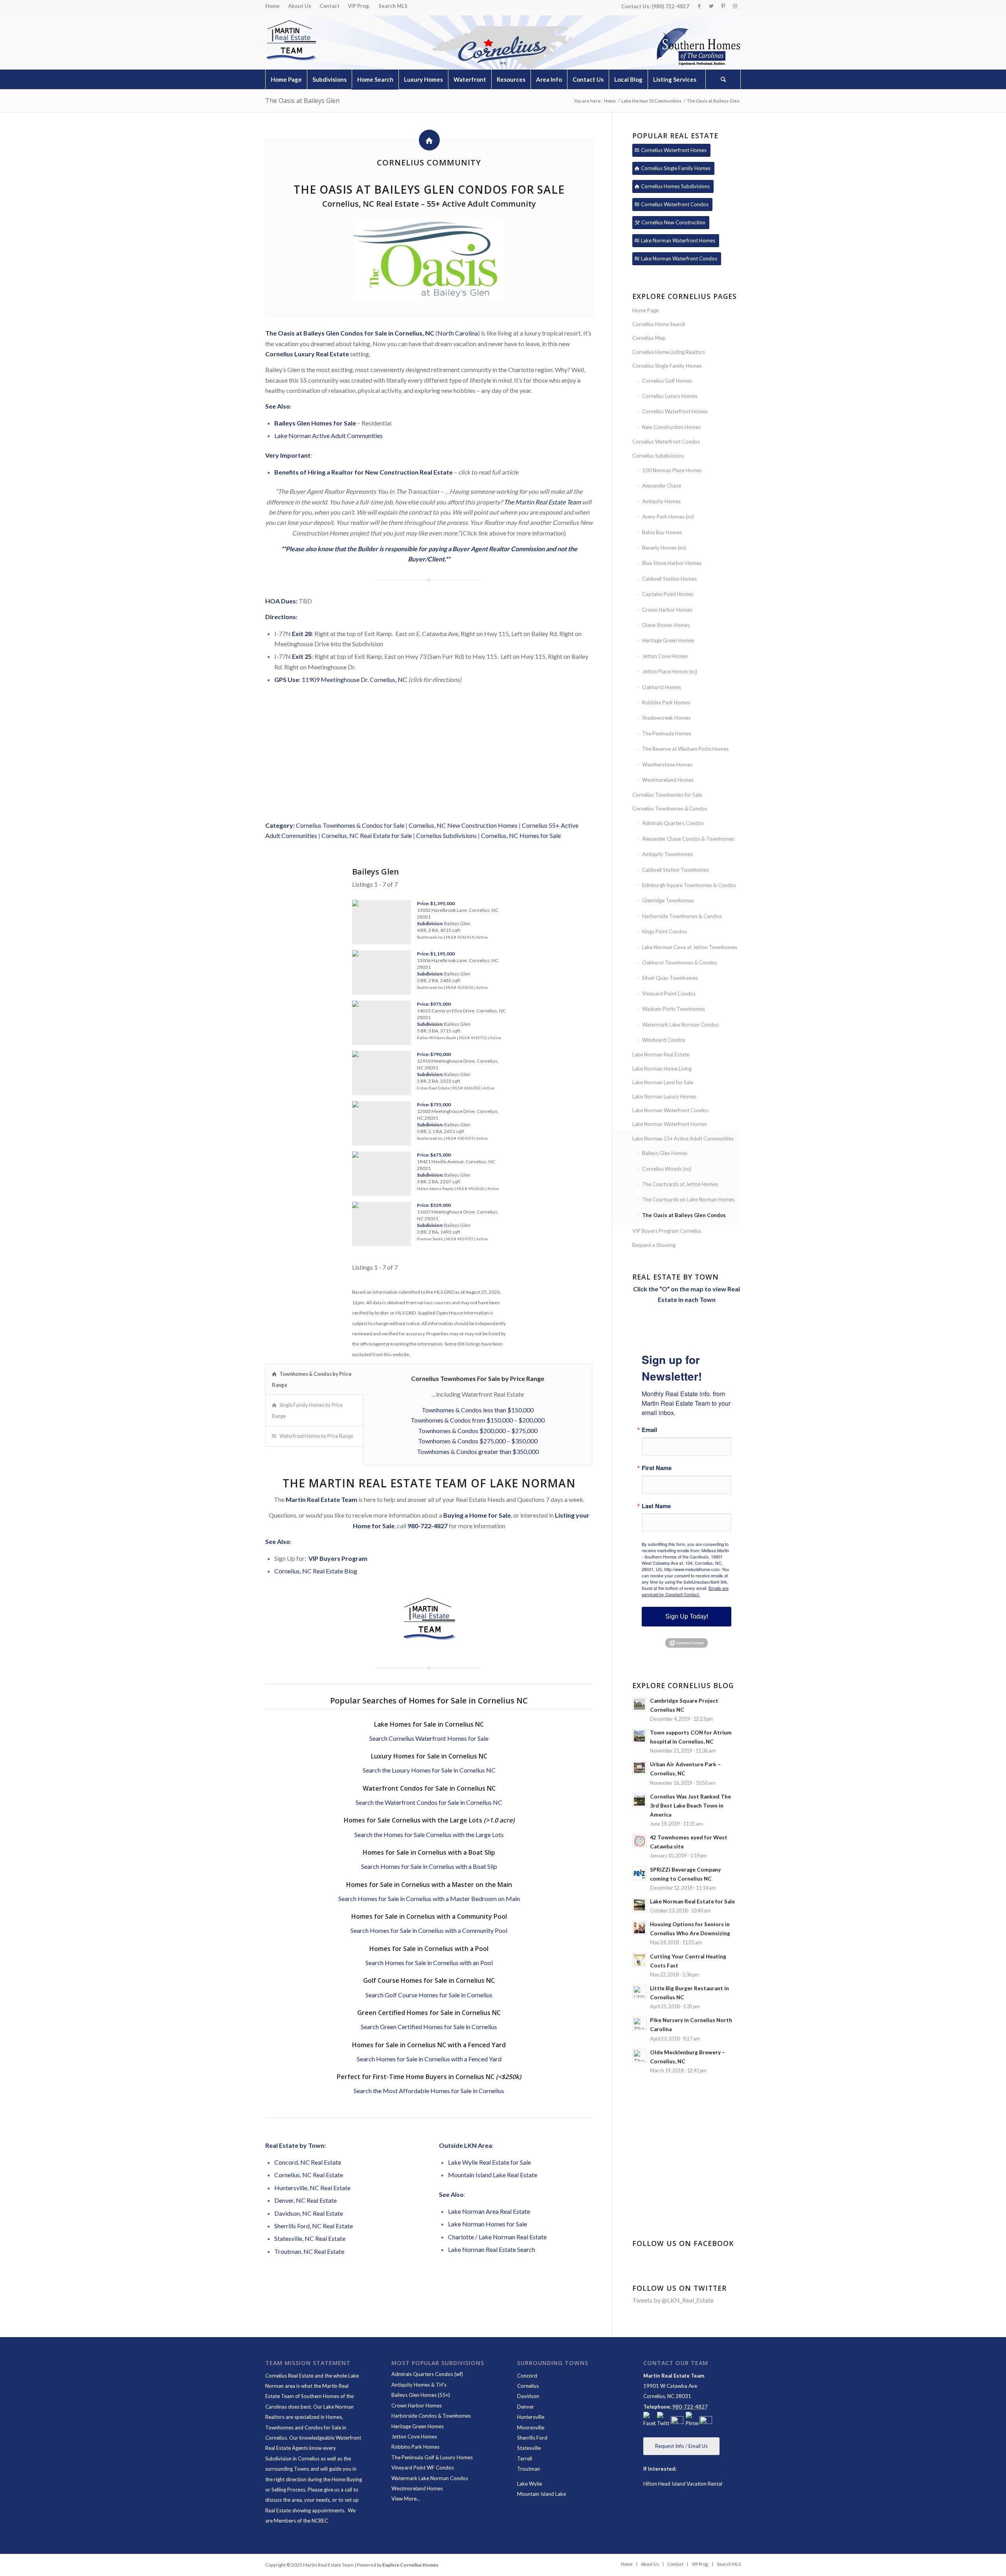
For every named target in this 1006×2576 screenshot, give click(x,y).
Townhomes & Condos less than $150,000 (478, 1410)
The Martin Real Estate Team (542, 502)
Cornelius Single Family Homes (667, 366)
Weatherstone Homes (667, 765)
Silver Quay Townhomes (670, 978)
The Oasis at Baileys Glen (302, 101)
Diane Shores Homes (666, 625)
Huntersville (531, 2417)
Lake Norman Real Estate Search (492, 2249)
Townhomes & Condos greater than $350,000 (478, 1451)
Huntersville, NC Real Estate (312, 2188)
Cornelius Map (649, 338)
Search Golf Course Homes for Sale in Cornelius (429, 1995)
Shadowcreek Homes (666, 718)
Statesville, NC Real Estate (310, 2238)
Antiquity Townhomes (667, 854)
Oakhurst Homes (662, 687)
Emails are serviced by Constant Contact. (685, 1591)
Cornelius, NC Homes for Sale (521, 835)
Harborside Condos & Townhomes (431, 2416)
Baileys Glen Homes (665, 1153)
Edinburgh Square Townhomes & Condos (689, 885)
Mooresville (531, 2427)
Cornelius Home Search (659, 324)
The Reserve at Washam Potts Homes (685, 749)
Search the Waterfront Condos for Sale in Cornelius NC (429, 1802)
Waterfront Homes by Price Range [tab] (316, 1436)
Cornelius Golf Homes (667, 381)
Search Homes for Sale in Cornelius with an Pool (429, 1963)
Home (273, 6)
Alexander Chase (662, 486)
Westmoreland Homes (668, 780)
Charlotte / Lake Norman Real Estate (497, 2237)
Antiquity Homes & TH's (419, 2385)
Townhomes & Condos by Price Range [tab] (312, 1379)
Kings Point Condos (665, 931)
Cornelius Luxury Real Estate (307, 354)
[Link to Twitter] (711, 6)
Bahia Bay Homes (662, 532)
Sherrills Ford (532, 2438)
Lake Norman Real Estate (661, 1054)
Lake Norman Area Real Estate (489, 2211)
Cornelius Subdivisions (446, 835)
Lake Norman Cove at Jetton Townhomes (690, 947)
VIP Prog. (359, 6)
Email (649, 1430)
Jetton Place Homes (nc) (670, 671)
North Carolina (458, 333)
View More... (406, 2499)
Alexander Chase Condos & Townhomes (688, 839)
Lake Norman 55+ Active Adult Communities (683, 1139)
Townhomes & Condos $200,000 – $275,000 (478, 1431)
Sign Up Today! (687, 1616)
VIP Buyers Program (338, 1558)
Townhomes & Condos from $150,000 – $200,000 (478, 1420)
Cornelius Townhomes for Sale (667, 795)
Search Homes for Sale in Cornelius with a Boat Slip (429, 1866)
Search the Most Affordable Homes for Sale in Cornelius (429, 2091)
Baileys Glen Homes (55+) (421, 2395)
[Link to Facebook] (699, 6)
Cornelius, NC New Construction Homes (463, 825)
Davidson (528, 2396)
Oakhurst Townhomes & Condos (680, 963)
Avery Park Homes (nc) (668, 517)
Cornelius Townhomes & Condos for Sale (350, 825)
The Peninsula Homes (667, 733)
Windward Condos (664, 1040)
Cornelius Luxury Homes (670, 396)
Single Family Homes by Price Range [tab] (307, 1410)
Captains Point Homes (668, 594)
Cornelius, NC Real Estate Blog (316, 1571)
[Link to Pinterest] (723, 6)
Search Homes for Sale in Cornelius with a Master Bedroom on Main (429, 1899)
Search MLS (393, 6)
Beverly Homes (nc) (664, 548)
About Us (300, 6)
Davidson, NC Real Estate (309, 2213)
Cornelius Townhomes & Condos (670, 809)
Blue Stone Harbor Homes (672, 563)
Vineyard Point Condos (669, 994)
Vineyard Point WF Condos (423, 2468)
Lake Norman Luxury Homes (664, 1096)
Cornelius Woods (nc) (667, 1169)
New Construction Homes (671, 427)
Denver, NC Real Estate (306, 2200)
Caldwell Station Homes (669, 579)
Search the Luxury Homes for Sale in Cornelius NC (429, 1770)
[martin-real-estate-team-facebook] (650, 2420)
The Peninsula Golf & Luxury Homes (432, 2457)
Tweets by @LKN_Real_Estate (673, 2300)
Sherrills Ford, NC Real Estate (314, 2226)
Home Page (645, 310)
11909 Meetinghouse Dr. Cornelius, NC (354, 679)
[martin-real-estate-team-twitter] (663, 2420)
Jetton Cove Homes (665, 656)
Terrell (525, 2459)
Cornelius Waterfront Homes (675, 411)
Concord (527, 2376)
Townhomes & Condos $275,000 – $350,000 (478, 1441)
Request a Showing (654, 1245)
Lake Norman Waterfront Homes (669, 1124)
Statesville (529, 2448)
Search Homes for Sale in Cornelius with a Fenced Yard (429, 2059)
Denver (526, 2407)
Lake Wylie (530, 2484)
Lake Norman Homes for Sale (487, 2224)
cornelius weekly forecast (687, 2185)
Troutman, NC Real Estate (309, 2251)
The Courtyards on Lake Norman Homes (688, 1199)
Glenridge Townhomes (668, 900)
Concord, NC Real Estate (308, 2162)
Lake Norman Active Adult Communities (329, 435)
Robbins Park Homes (666, 702)
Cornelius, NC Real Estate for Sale (367, 835)
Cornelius (528, 2386)
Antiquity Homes (661, 501)
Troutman (529, 2469)
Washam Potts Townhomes (674, 1009)
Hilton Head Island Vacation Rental (683, 2484)
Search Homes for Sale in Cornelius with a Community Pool (429, 1930)
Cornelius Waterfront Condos (666, 442)
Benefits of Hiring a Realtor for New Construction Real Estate (363, 472)
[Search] (723, 79)
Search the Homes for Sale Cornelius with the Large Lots (429, 1834)
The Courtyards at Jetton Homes (680, 1184)
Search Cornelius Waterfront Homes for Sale (429, 1738)
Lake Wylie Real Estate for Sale (489, 2162)
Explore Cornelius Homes (410, 2565)
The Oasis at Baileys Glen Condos (684, 1215)
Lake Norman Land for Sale (663, 1082)
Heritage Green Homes (668, 640)
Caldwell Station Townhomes (676, 870)
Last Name (656, 1506)
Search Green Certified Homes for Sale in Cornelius (429, 2027)
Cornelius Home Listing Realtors (669, 352)
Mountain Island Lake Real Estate (493, 2175)
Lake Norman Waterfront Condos (670, 1110)
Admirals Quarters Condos (673, 823)
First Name (657, 1468)
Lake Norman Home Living (662, 1069)
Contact (330, 6)
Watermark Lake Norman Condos (680, 1025)
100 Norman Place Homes (672, 470)
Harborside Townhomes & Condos (682, 916)
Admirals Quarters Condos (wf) (427, 2374)
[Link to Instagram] (735, 6)
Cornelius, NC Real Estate (309, 2175)
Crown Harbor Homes (667, 610)
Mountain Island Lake (542, 2494)
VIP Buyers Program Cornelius (667, 1231)
